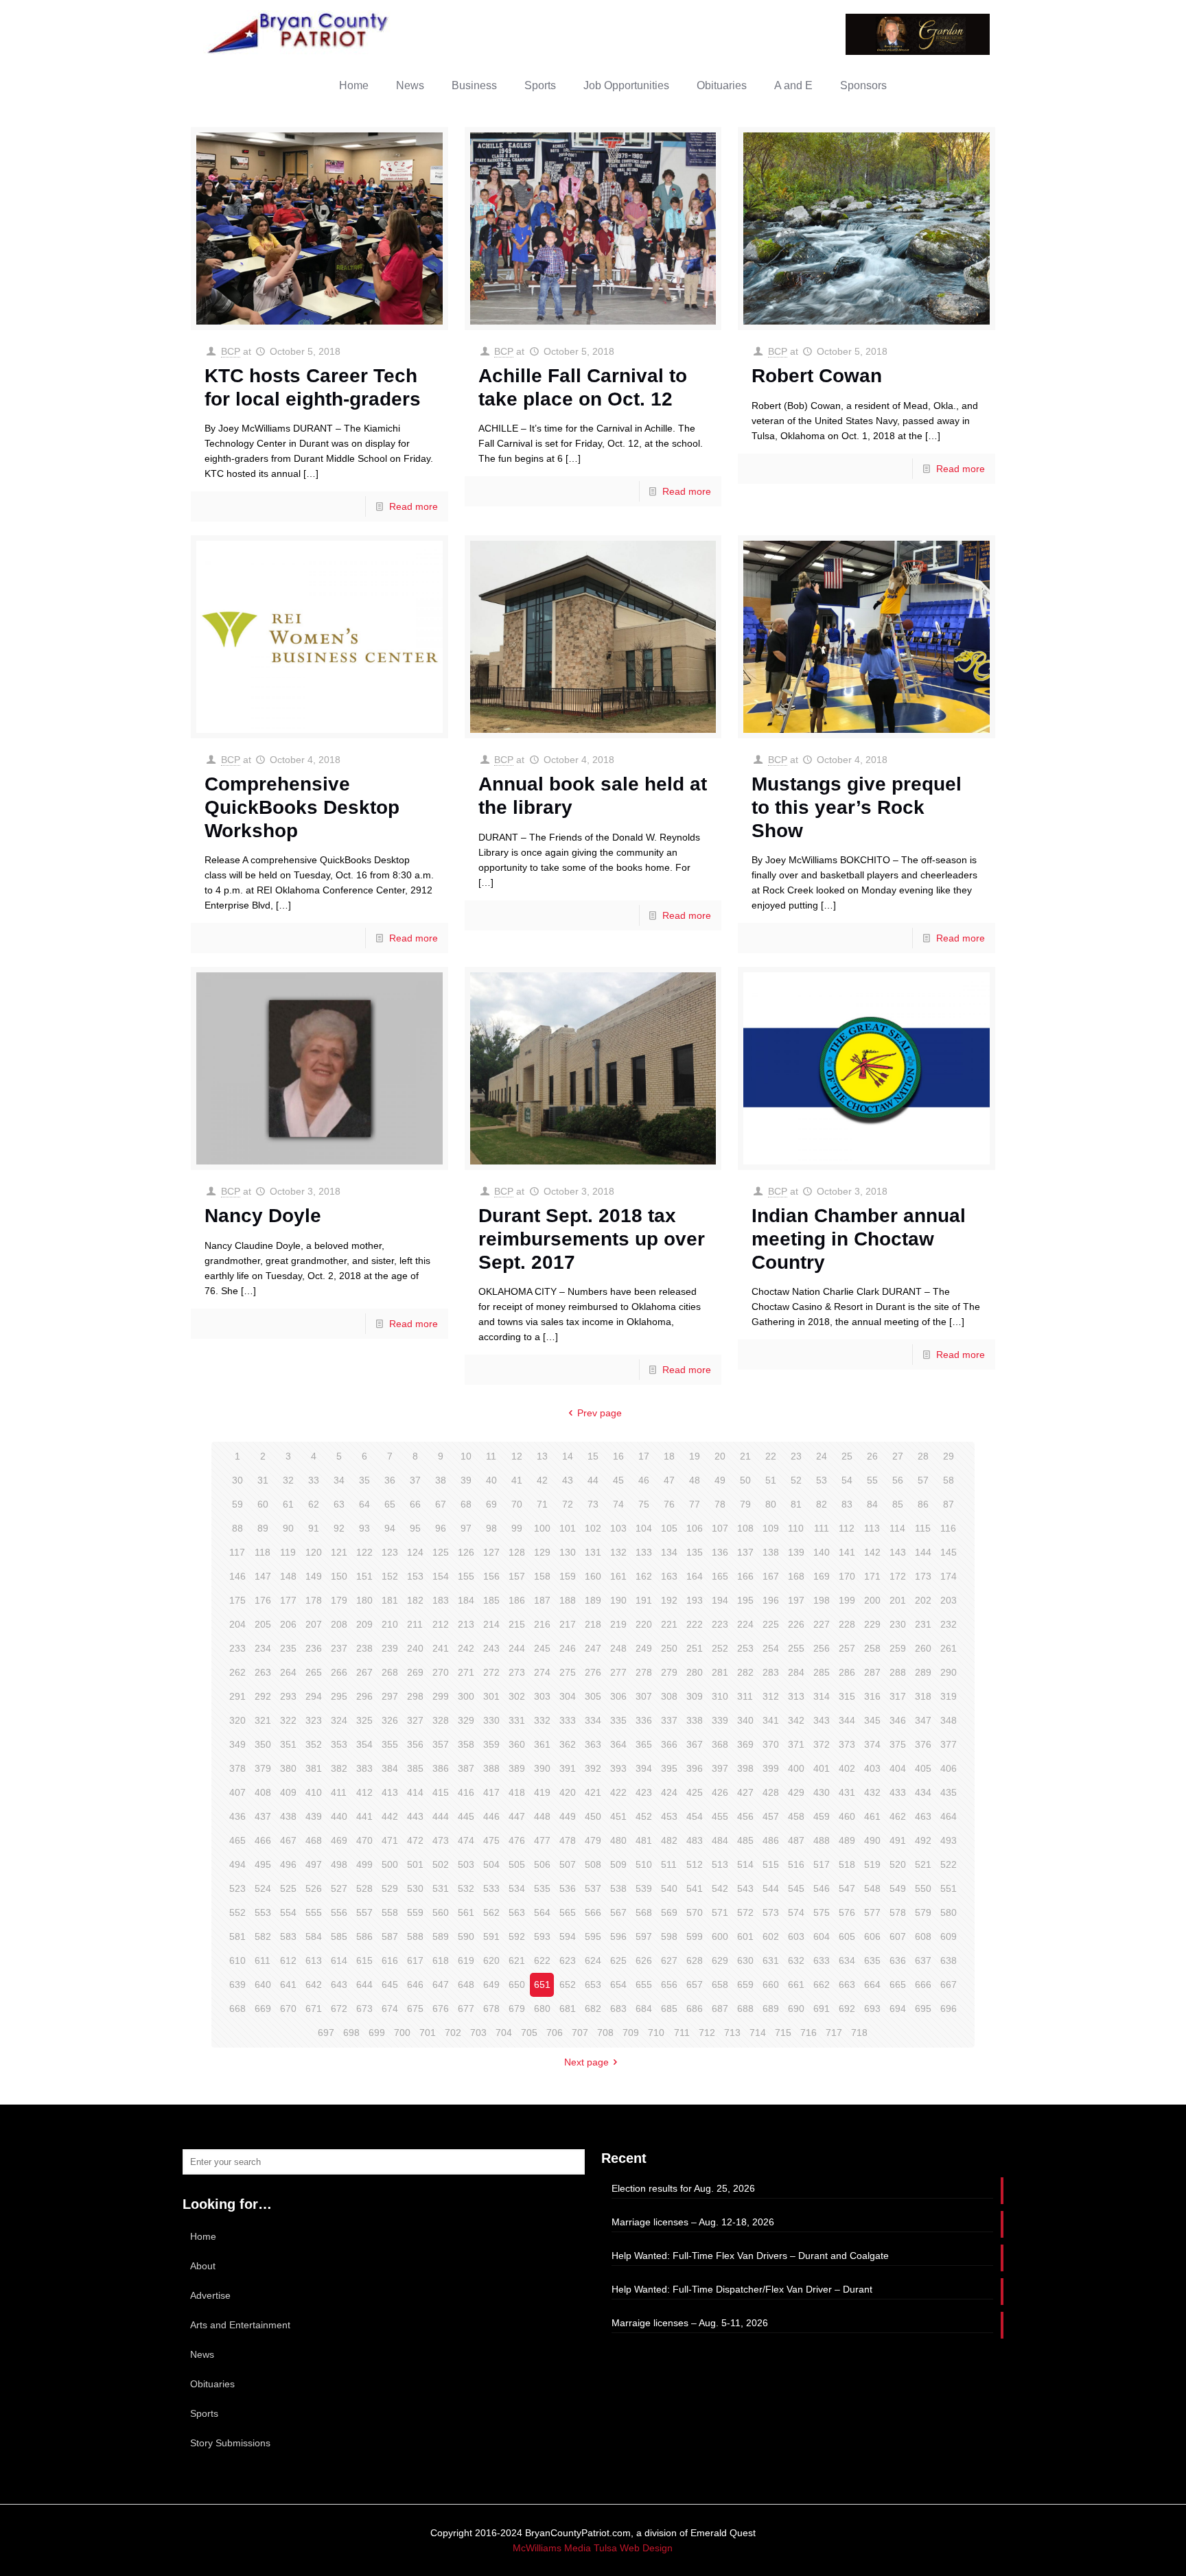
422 (618, 1792)
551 (949, 1888)
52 (796, 1480)
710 (656, 2033)
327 (415, 1720)
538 (618, 1888)
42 (542, 1480)
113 (872, 1528)
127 (491, 1552)
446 (491, 1816)
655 (644, 1984)
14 (568, 1456)
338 (695, 1720)
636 (898, 1960)
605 (847, 1936)
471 (390, 1840)
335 (618, 1720)
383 (364, 1768)
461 (872, 1816)
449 (568, 1816)
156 (491, 1576)
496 (288, 1864)
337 (669, 1720)
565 (568, 1912)
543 (745, 1888)
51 (771, 1480)
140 (822, 1552)
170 (847, 1576)
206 (288, 1624)
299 (441, 1696)
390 (542, 1768)
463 (923, 1816)
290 (949, 1672)
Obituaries (212, 2384)
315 (847, 1696)
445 (466, 1816)
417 (491, 1792)
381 (314, 1768)
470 (364, 1840)
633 (822, 1960)
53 (822, 1480)
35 (364, 1480)
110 (796, 1528)
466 (263, 1840)
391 (568, 1768)
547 (847, 1888)
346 (898, 1720)
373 (847, 1744)
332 (542, 1720)
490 (872, 1840)
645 (390, 1984)
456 (745, 1816)
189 (593, 1600)
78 (720, 1504)
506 (542, 1864)
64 (364, 1504)
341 (771, 1720)
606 (872, 1936)
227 (822, 1624)
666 (923, 1984)
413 (390, 1792)
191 (644, 1600)
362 (568, 1744)
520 (898, 1864)
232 (949, 1624)
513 (720, 1864)
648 (466, 1984)
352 (314, 1744)
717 (834, 2033)
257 (847, 1648)
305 (593, 1696)
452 (644, 1816)
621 (517, 1960)
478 (568, 1840)
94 (390, 1528)
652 (568, 1984)
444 (441, 1816)
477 (542, 1840)
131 (593, 1552)
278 (644, 1672)
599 (695, 1936)
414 (415, 1792)
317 (898, 1696)
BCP (231, 351)
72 (568, 1504)
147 (263, 1576)
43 (568, 1480)
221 (669, 1624)
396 (695, 1768)
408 (263, 1792)
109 (771, 1528)
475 (491, 1840)
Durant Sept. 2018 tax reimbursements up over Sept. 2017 (592, 1239)
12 (517, 1456)
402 (847, 1768)
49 (720, 1480)
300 (466, 1696)
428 (771, 1792)
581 (237, 1936)
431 (847, 1792)
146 (237, 1576)
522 (949, 1864)
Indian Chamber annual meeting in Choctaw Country (859, 1239)
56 (898, 1480)
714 (758, 2033)
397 (720, 1768)
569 (669, 1912)
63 (339, 1504)
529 (390, 1888)
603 (796, 1936)
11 (491, 1456)
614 (339, 1960)
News (202, 2354)
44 (593, 1480)
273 (517, 1672)
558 (390, 1912)
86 (923, 1504)
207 (314, 1624)
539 (644, 1888)
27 (898, 1456)
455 (720, 1816)
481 (644, 1840)
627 (669, 1960)
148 (288, 1576)
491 (898, 1840)
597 (644, 1936)
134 (669, 1552)
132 (618, 1552)
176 (263, 1600)
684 (644, 2009)
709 (631, 2033)
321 (263, 1720)
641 (288, 1984)
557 (364, 1912)
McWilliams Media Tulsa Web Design (593, 2548)
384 (390, 1768)
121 (339, 1552)
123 (390, 1552)
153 (415, 1576)
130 (568, 1552)
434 (923, 1792)
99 (517, 1528)
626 (644, 1960)
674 (390, 2009)
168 (796, 1576)
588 (415, 1936)
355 (390, 1744)
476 (517, 1840)
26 (872, 1456)
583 (288, 1936)
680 (542, 2009)
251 (695, 1648)
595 (593, 1936)
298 (415, 1696)
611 (263, 1960)
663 (847, 1984)
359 (491, 1744)
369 (745, 1744)
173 (923, 1576)
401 (822, 1768)
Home (203, 2236)
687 (720, 2009)
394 (644, 1768)
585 (339, 1936)
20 (720, 1456)
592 (517, 1936)
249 (644, 1648)
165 (720, 1576)
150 (339, 1576)
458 (796, 1816)
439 (314, 1816)
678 (491, 2009)
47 (669, 1480)
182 (415, 1600)
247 (593, 1648)
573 (771, 1912)
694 (898, 2009)
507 (568, 1864)
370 (771, 1744)
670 (288, 2009)
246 (568, 1648)
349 (237, 1744)
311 (745, 1696)
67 (441, 1504)
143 (898, 1552)
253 (745, 1648)
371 (796, 1744)
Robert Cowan (817, 376)
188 (568, 1600)
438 (288, 1816)
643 (339, 1984)
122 (364, 1552)
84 (872, 1504)
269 (415, 1672)
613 (314, 1960)
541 (695, 1888)
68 (466, 1504)
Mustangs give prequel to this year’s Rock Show (857, 807)
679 (517, 2009)
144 (923, 1552)
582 (263, 1936)
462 (898, 1816)
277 (618, 1672)
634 (847, 1960)
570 (695, 1912)
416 (466, 1792)
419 (542, 1792)
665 (898, 1984)
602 (771, 1936)
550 (923, 1888)
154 (441, 1576)
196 (771, 1600)
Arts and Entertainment (240, 2325)
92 (339, 1528)
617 (415, 1960)
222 (695, 1624)
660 (771, 1984)
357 (441, 1744)
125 (441, 1552)
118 (263, 1552)
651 (542, 1984)
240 (415, 1648)
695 (923, 2009)
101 (568, 1528)
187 (542, 1600)
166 (745, 1576)
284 (796, 1672)
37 (415, 1480)
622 (542, 1960)
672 (339, 2009)
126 (466, 1552)
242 (466, 1648)
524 (263, 1888)
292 (263, 1696)
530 (415, 1888)
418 (517, 1792)
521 (923, 1864)
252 (720, 1648)
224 (745, 1624)
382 (339, 1768)
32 (288, 1480)
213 (466, 1624)
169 (822, 1576)
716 (809, 2033)
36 (390, 1480)
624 (593, 1960)
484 (720, 1840)
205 (263, 1624)
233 (237, 1648)
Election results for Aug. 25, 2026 (683, 2188)
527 (339, 1888)
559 (415, 1912)
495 (263, 1864)
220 (644, 1624)
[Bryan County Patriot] (299, 33)
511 (669, 1864)
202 (923, 1600)
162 (644, 1576)
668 (237, 2009)
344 (847, 1720)
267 (364, 1672)
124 (415, 1552)
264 (288, 1672)
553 (263, 1912)
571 (720, 1912)
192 (669, 1600)
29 (949, 1456)
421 (593, 1792)
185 (491, 1600)
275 (568, 1672)
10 (466, 1456)
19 (695, 1456)
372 (822, 1744)
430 (822, 1792)
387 (466, 1768)
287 (872, 1672)
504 (491, 1864)
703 (478, 2033)
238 (364, 1648)
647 (441, 1984)
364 (618, 1744)
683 (618, 2009)
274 (542, 1672)
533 (491, 1888)
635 (872, 1960)
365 (644, 1744)
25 (847, 1456)
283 (771, 1672)
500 (390, 1864)
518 (847, 1864)
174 (949, 1576)
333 (568, 1720)
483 (695, 1840)
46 (644, 1480)
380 (288, 1768)
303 (542, 1696)
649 (491, 1984)
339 (720, 1720)
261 (949, 1648)
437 (263, 1816)
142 (872, 1552)
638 (949, 1960)
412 (364, 1792)
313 (796, 1696)
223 (720, 1624)
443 (415, 1816)
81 (796, 1504)
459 (822, 1816)
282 (745, 1672)
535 (542, 1888)
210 (390, 1624)
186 (517, 1600)
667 (949, 1984)
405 (923, 1768)
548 (872, 1888)
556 (339, 1912)
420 (568, 1792)
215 (517, 1624)
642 (314, 1984)
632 (796, 1960)
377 (949, 1744)
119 (288, 1552)
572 (745, 1912)
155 (466, 1576)
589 (441, 1936)
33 (314, 1480)
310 (720, 1696)
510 (644, 1864)
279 (669, 1672)
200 (872, 1600)
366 (669, 1744)
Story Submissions (230, 2443)
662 (822, 1984)
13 (542, 1456)
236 (314, 1648)
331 (517, 1720)
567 (618, 1912)
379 (263, 1768)
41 (517, 1480)
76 (669, 1504)
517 (822, 1864)
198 (822, 1600)
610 (237, 1960)
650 (517, 1984)
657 (695, 1984)
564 (542, 1912)
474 (466, 1840)
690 (796, 2009)
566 (593, 1912)
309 (695, 1696)
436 (237, 1816)
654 (618, 1984)
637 (923, 1960)
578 (898, 1912)
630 (745, 1960)
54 (847, 1480)
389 (517, 1768)
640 (263, 1984)
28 (923, 1456)
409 (288, 1792)
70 (517, 1504)
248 (618, 1648)
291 (237, 1696)
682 (593, 2009)
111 (822, 1528)
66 (415, 1504)
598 (669, 1936)
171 (872, 1576)
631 (771, 1960)
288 (898, 1672)
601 (745, 1936)
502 (441, 1864)
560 (441, 1912)
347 (923, 1720)
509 (618, 1864)
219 (618, 1624)
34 (339, 1480)
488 (822, 1840)
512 (695, 1864)
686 (695, 2009)
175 (237, 1600)
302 (517, 1696)
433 (898, 1792)
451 (618, 1816)
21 (745, 1456)
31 (263, 1480)
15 (593, 1456)
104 (644, 1528)
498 (339, 1864)
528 (364, 1888)
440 (339, 1816)
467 (288, 1840)
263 (263, 1672)
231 (923, 1624)
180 (364, 1600)
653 (593, 1984)
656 (669, 1984)
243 (491, 1648)
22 (771, 1456)
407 (237, 1792)
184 (466, 1600)
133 (644, 1552)
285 (822, 1672)
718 (859, 2033)
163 (669, 1576)
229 (872, 1624)
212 (441, 1624)
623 (568, 1960)
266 (339, 1672)
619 (466, 1960)
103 (618, 1528)
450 (593, 1816)
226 (796, 1624)
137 (745, 1552)
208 (339, 1624)
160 (593, 1576)
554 (288, 1912)
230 (898, 1624)
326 (390, 1720)
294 (314, 1696)
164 (695, 1576)
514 (745, 1864)
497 (314, 1864)
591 (491, 1936)
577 (872, 1912)
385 (415, 1768)
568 (644, 1912)
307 (644, 1696)
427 (745, 1792)
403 (872, 1768)
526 (314, 1888)
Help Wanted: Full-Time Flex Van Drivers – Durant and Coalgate (750, 2256)
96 (441, 1528)
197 (796, 1600)
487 (796, 1840)
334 (593, 1720)
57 (923, 1480)
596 (618, 1936)
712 (707, 2033)
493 (949, 1840)
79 (745, 1504)
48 (695, 1480)
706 (555, 2033)
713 (732, 2033)
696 (949, 2009)
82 (822, 1504)
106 (695, 1528)
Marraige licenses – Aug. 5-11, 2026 (690, 2323)
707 (580, 2033)
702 (453, 2033)
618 (441, 1960)
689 (771, 2009)
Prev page (600, 1413)
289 (923, 1672)
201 (898, 1600)
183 (441, 1600)
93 (364, 1528)
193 (695, 1600)
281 (720, 1672)
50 (745, 1480)
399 (771, 1768)
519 (872, 1864)
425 (695, 1792)
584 (314, 1936)
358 (466, 1744)
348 (949, 1720)
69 (491, 1504)
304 (568, 1696)
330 (491, 1720)
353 (339, 1744)
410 (314, 1792)
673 (364, 2009)
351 (288, 1744)
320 (237, 1720)
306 (618, 1696)
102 (593, 1528)
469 (339, 1840)
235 (288, 1648)
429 (796, 1792)
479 (593, 1840)
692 (847, 2009)
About (203, 2266)
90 (288, 1528)
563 (517, 1912)
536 (568, 1888)
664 (872, 1984)
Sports (204, 2413)
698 (351, 2033)
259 (898, 1648)
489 (847, 1840)
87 (949, 1504)
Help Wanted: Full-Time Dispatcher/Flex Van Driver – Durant (742, 2289)
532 (466, 1888)
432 (872, 1792)
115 (923, 1528)
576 (847, 1912)
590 (466, 1936)
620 (491, 1960)
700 (402, 2033)
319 (949, 1696)
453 (669, 1816)
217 (568, 1624)
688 (745, 2009)
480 (618, 1840)
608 (923, 1936)
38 (441, 1480)
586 (364, 1936)
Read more (414, 506)
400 (796, 1768)
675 (415, 2009)
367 (695, 1744)
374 (872, 1744)
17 (644, 1456)
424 (669, 1792)
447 (517, 1816)
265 (314, 1672)
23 (796, 1456)
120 (314, 1552)
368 (720, 1744)
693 (872, 2009)
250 (669, 1648)
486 (771, 1840)
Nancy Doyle (263, 1216)
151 (364, 1576)
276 (593, 1672)
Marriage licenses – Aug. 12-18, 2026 (693, 2222)
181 (390, 1600)
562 (491, 1912)
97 (466, 1528)
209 (364, 1624)
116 (948, 1528)
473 (441, 1840)
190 (618, 1600)
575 (822, 1912)
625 (618, 1960)
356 (415, 1744)
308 (669, 1696)
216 (542, 1624)
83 (847, 1504)
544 (771, 1888)
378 (237, 1768)
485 (745, 1840)
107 (720, 1528)
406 (949, 1768)
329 (466, 1720)
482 (669, 1840)
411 (339, 1792)
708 (605, 2033)
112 (847, 1528)
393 (618, 1768)
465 (237, 1840)
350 (263, 1744)
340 (745, 1720)
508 (593, 1864)
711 (682, 2033)
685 (669, 2009)
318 (923, 1696)
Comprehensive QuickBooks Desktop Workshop (302, 807)
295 (339, 1696)
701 (428, 2033)
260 (923, 1648)
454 (695, 1816)
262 (237, 1672)
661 (796, 1984)
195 (745, 1600)
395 (669, 1768)
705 (529, 2033)
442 (390, 1816)
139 (796, 1552)
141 (847, 1552)
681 (568, 2009)
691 (822, 2009)
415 (441, 1792)
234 (263, 1648)
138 (771, 1552)
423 (644, 1792)
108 (745, 1528)
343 (822, 1720)
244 (517, 1648)
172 (898, 1576)
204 (237, 1624)
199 (847, 1600)
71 (542, 1504)
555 (314, 1912)
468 (314, 1840)
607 (898, 1936)
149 (314, 1576)
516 (796, 1864)
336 (644, 1720)
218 (593, 1624)
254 (771, 1648)
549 (898, 1888)
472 (415, 1840)
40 (491, 1480)
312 (771, 1696)
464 (949, 1816)
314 (822, 1696)
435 (949, 1792)
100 (542, 1528)
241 (441, 1648)
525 (288, 1888)
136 (720, 1552)
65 (390, 1504)
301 (491, 1696)
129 (542, 1552)
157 (517, 1576)
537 (593, 1888)
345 (872, 1720)
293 (288, 1696)
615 (364, 1960)
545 (796, 1888)
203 (949, 1600)
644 (364, 1984)
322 (288, 1720)
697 (326, 2033)
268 (390, 1672)
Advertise (210, 2295)
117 (237, 1552)
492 (923, 1840)
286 (847, 1672)
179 (339, 1600)
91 (314, 1528)
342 (796, 1720)
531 (441, 1888)
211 (415, 1624)
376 (923, 1744)
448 (542, 1816)
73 (593, 1504)
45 (618, 1480)
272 (491, 1672)
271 (466, 1672)
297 (390, 1696)
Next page (586, 2062)
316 (872, 1696)
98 (491, 1528)
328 (441, 1720)
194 (720, 1600)
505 (517, 1864)
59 (237, 1504)
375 (898, 1744)
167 (771, 1576)
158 (542, 1576)
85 (898, 1504)
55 (872, 1480)
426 (720, 1792)
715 (783, 2033)
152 (390, 1576)
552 (237, 1912)
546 (822, 1888)
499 (364, 1864)
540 (669, 1888)
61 (288, 1504)
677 (466, 2009)
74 (618, 1504)
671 (314, 2009)
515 (771, 1864)
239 (390, 1648)
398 (745, 1768)
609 (949, 1936)
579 (923, 1912)
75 (644, 1504)
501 (415, 1864)
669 (263, 2009)
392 (593, 1768)
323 (314, 1720)
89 (263, 1528)
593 (542, 1936)
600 (720, 1936)
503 (466, 1864)
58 (949, 1480)
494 (237, 1864)
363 (593, 1744)
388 (491, 1768)
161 (618, 1576)
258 (872, 1648)
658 (720, 1984)
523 (237, 1888)
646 (415, 1984)
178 (314, 1600)
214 (491, 1624)
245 (542, 1648)
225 (771, 1624)
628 (695, 1960)
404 (898, 1768)
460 (847, 1816)
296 (364, 1696)
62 (314, 1504)
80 (771, 1504)
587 (390, 1936)
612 (288, 1960)
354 (364, 1744)
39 (466, 1480)
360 (517, 1744)
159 (568, 1576)
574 (796, 1912)
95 (415, 1528)
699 (377, 2033)
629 (720, 1960)
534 (517, 1888)
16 (618, 1456)
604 (822, 1936)
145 (949, 1552)
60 (263, 1504)
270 (441, 1672)
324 (339, 1720)
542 (720, 1888)
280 (695, 1672)
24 (822, 1456)
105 (669, 1528)
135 (695, 1552)
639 (237, 1984)
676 (441, 2009)
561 (466, 1912)
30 (237, 1480)
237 (339, 1648)
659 (745, 1984)
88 (237, 1528)
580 (949, 1912)
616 (390, 1960)
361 (542, 1744)
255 (796, 1648)
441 (364, 1816)
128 (517, 1552)
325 (364, 1720)
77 (695, 1504)
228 (847, 1624)
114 (897, 1528)
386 (441, 1768)
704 (504, 2033)
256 (822, 1648)
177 (288, 1600)
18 (669, 1456)
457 (771, 1816)
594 (568, 1936)
